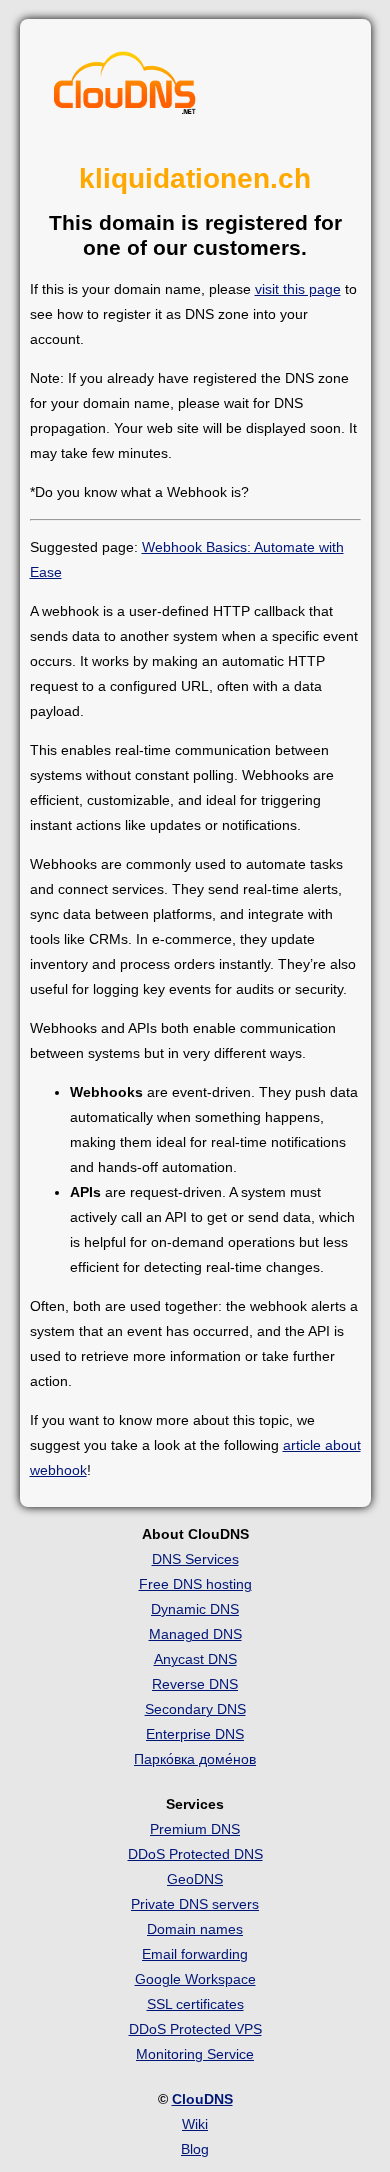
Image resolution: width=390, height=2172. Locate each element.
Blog (195, 2149)
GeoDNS (195, 1879)
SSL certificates (195, 2004)
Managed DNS (195, 1634)
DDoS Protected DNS (195, 1854)
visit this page (298, 289)
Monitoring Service (195, 2054)
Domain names (195, 1929)
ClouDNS (202, 2099)
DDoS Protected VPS (195, 2029)
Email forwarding (195, 1954)
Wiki (195, 2124)
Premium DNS (195, 1829)
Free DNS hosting (195, 1584)
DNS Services (195, 1559)
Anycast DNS (195, 1659)
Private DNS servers (195, 1904)
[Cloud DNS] (125, 88)
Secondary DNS (195, 1709)
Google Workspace (195, 1979)
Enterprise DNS (195, 1734)
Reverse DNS (195, 1684)
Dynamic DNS (195, 1609)
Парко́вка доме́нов (195, 1759)
